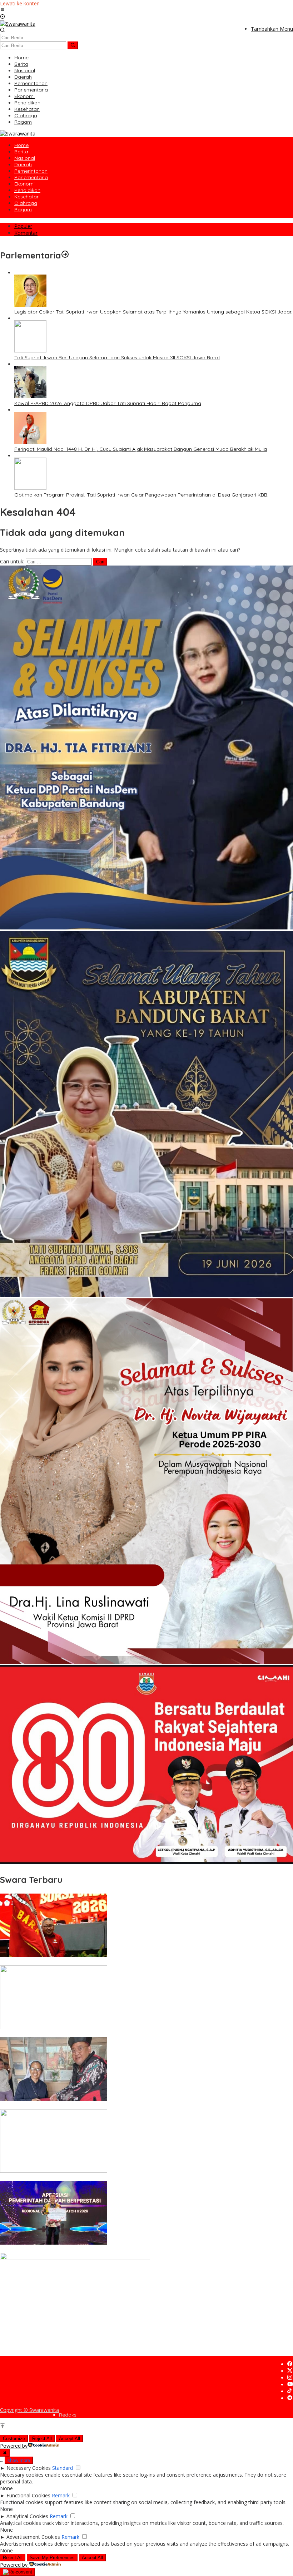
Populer (23, 226)
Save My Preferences (52, 2558)
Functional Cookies (28, 2495)
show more (19, 2460)
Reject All (42, 2439)
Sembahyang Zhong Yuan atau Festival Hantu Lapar (62, 2178)
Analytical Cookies (27, 2516)
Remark (61, 2495)
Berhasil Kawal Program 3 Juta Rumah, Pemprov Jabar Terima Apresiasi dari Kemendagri (106, 2250)
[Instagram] (290, 2378)
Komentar (26, 233)
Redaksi (68, 2415)
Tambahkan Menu (272, 29)
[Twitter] (290, 2371)
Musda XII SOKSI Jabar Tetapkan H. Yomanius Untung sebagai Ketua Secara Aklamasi (101, 1962)
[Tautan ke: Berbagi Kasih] (54, 2099)
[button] (73, 45)
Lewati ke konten (20, 3)
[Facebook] (290, 2364)
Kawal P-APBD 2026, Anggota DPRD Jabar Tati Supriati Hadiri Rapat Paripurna (108, 403)
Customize (14, 2439)
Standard (63, 2468)
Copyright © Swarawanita (29, 2410)
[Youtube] (290, 2385)
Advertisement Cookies (33, 2537)
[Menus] (3, 10)
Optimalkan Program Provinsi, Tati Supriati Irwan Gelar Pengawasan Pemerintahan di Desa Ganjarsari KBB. (141, 495)
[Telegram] (290, 2398)
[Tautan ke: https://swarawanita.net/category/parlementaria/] (65, 255)
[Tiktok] (289, 2391)
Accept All (69, 2439)
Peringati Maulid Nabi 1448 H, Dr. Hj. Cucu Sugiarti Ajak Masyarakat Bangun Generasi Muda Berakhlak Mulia (141, 449)
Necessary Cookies (29, 2468)
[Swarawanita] (18, 24)
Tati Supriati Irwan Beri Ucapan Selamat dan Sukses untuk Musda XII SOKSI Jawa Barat (117, 357)
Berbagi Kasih (16, 2106)
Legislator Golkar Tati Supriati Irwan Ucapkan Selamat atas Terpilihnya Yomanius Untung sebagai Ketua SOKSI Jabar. (153, 312)
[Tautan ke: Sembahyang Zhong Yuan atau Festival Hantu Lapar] (54, 2171)
